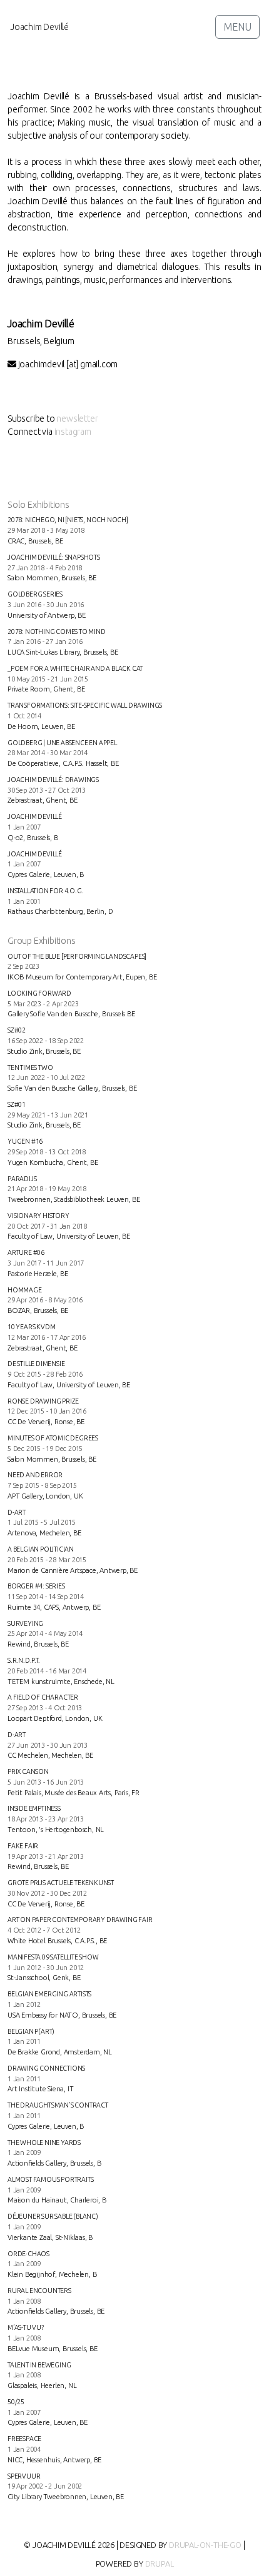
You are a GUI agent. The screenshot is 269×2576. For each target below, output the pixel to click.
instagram (73, 432)
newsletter (77, 419)
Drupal (160, 2564)
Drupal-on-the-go (205, 2545)
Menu (237, 27)
